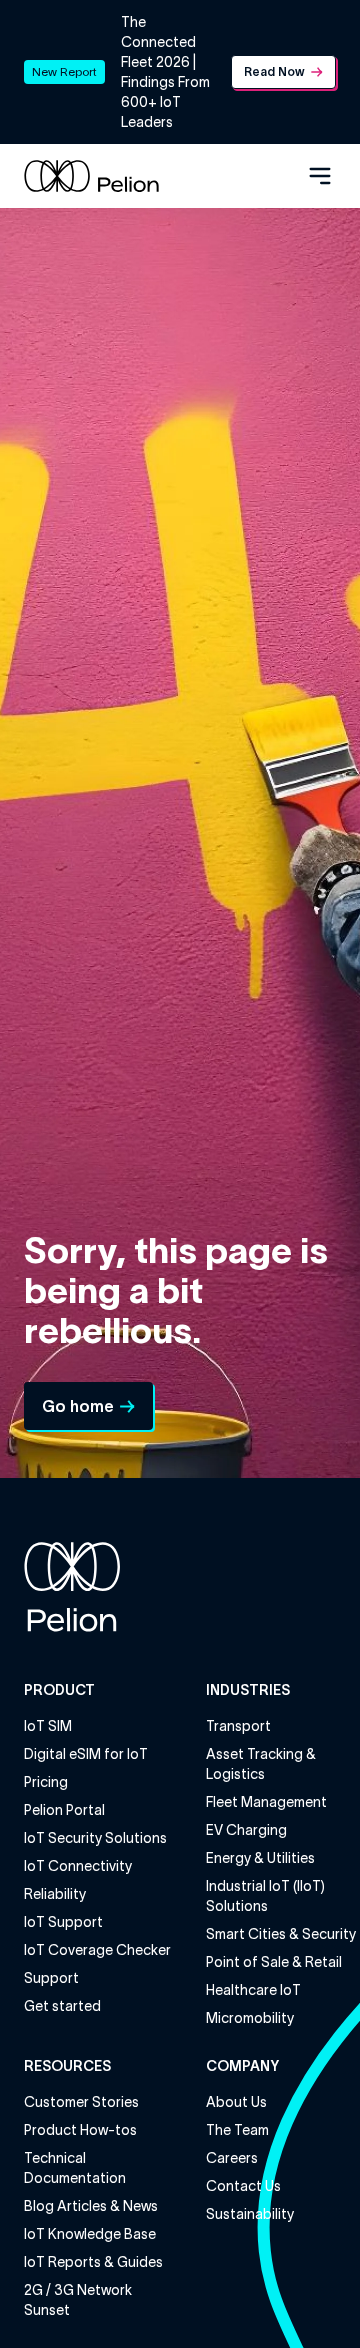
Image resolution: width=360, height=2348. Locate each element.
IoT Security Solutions (95, 1838)
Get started (62, 2006)
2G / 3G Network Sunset (78, 2300)
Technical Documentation (75, 2168)
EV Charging (246, 1830)
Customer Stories (81, 2102)
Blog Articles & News (91, 2206)
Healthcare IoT (253, 1990)
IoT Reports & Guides (93, 2262)
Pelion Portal (64, 1810)
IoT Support (63, 1922)
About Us (236, 2102)
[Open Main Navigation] (320, 176)
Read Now (274, 71)
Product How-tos (80, 2130)
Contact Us (243, 2186)
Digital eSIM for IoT (86, 1754)
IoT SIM (48, 1726)
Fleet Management (266, 1802)
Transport (238, 1726)
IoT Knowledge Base (90, 2234)
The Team (237, 2130)
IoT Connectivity (78, 1866)
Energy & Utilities (260, 1858)
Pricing (46, 1782)
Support (51, 1978)
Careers (232, 2158)
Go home (78, 1406)
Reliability (55, 1894)
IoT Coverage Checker (97, 1950)
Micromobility (250, 2018)
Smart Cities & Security (281, 1934)
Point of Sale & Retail (274, 1962)
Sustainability (250, 2214)
